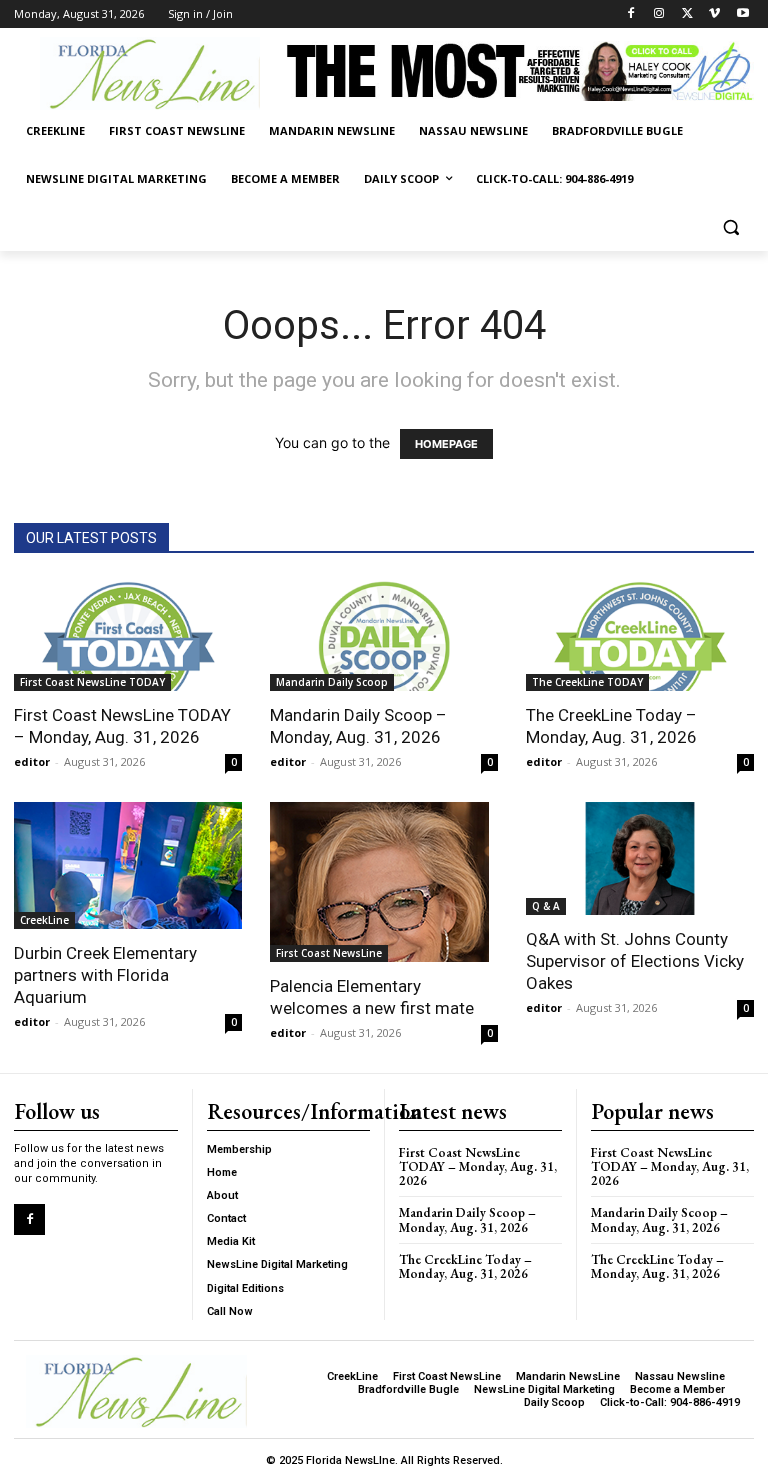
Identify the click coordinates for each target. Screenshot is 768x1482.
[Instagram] (659, 14)
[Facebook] (631, 14)
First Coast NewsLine (329, 953)
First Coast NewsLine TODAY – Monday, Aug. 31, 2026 (478, 1167)
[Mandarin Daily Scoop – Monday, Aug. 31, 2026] (384, 635)
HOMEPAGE (446, 444)
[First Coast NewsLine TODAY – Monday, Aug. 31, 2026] (128, 635)
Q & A (546, 906)
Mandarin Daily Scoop (332, 682)
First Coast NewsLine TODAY (92, 682)
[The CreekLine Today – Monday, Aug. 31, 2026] (640, 635)
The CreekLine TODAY (587, 682)
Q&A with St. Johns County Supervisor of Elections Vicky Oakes (635, 961)
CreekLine (44, 920)
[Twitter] (687, 14)
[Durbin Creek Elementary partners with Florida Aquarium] (128, 865)
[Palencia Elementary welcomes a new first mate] (384, 882)
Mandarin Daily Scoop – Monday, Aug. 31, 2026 (467, 1219)
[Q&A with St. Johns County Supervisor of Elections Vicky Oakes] (640, 858)
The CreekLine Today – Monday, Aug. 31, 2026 (465, 1266)
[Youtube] (742, 14)
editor (32, 761)
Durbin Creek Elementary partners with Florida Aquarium (105, 975)
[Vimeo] (714, 14)
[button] (730, 227)
